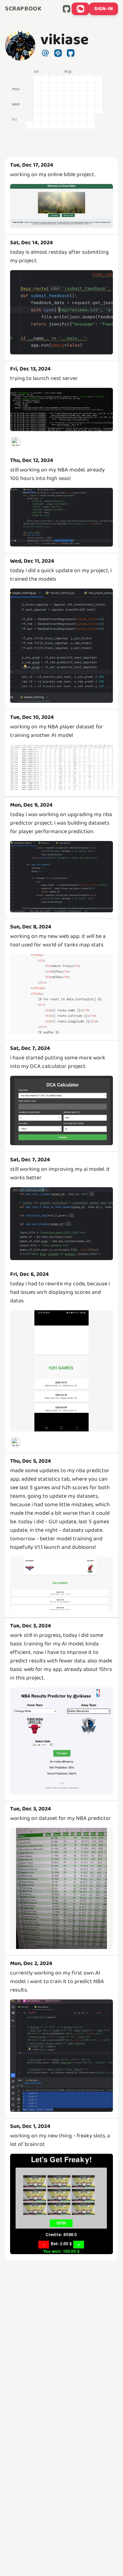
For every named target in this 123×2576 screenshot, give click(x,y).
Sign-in (104, 9)
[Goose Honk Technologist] (16, 1442)
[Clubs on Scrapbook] (80, 9)
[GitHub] (67, 9)
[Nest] (16, 441)
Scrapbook (23, 9)
